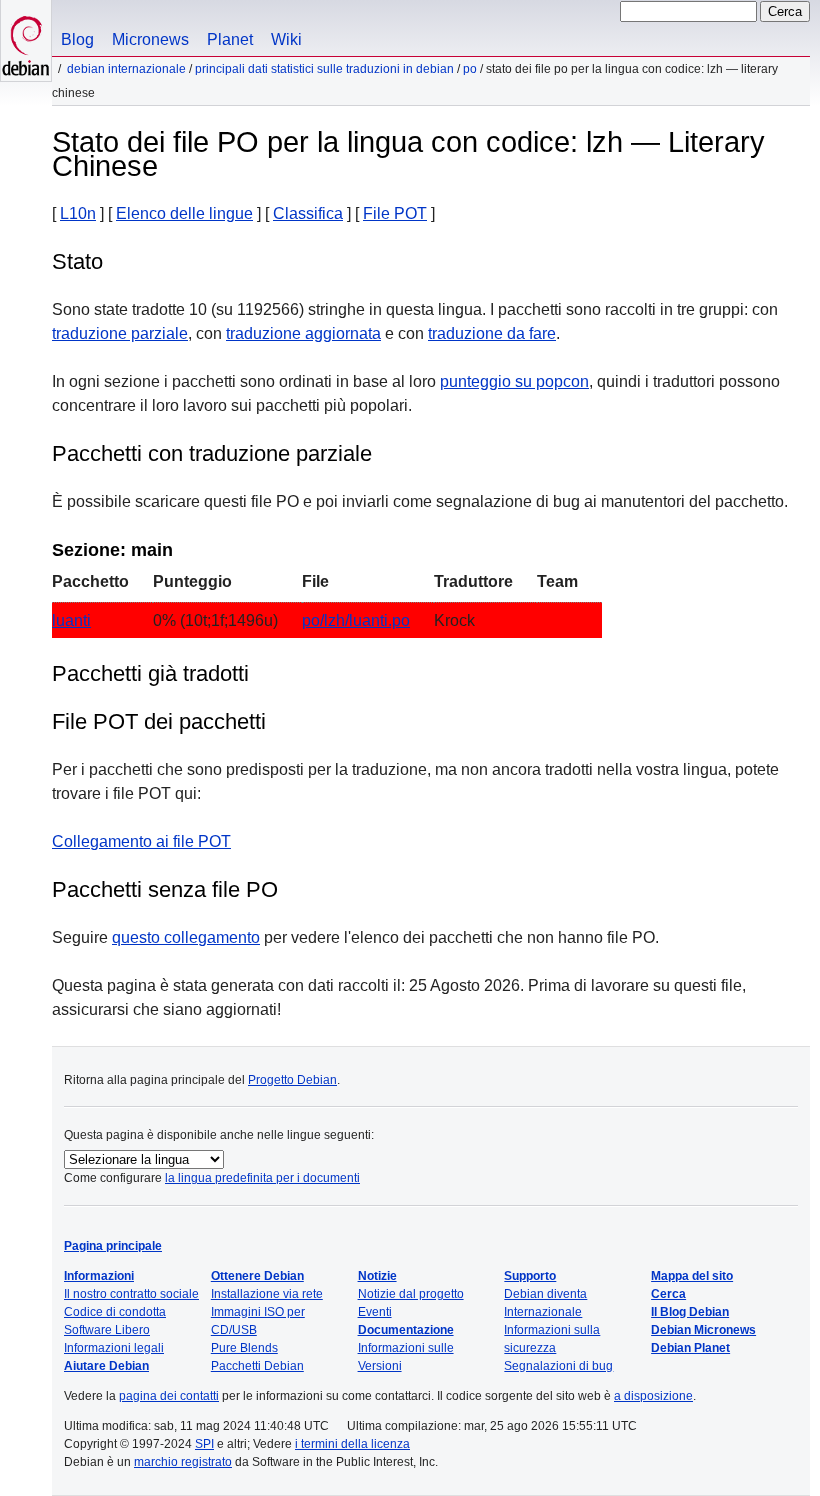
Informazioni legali (114, 1348)
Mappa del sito (692, 1276)
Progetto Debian (292, 1080)
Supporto (530, 1276)
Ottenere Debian (257, 1276)
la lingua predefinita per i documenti (262, 1178)
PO (470, 69)
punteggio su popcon (514, 381)
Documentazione (406, 1330)
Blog (77, 39)
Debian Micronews (703, 1330)
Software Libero (107, 1330)
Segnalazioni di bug (558, 1366)
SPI (204, 1444)
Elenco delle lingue (184, 213)
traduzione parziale (120, 333)
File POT (395, 213)
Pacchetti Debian (257, 1366)
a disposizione (653, 1396)
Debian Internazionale (126, 69)
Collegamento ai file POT (141, 841)
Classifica (308, 213)
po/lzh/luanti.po (356, 620)
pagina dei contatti (169, 1396)
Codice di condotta (115, 1312)
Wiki (286, 39)
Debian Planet (690, 1348)
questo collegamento (186, 937)
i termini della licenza (352, 1444)
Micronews (150, 39)
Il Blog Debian (690, 1312)
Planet (230, 39)
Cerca (668, 1294)
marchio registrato (183, 1462)
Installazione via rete (267, 1294)
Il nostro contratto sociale (131, 1294)
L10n (78, 213)
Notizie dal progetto (411, 1294)
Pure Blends (244, 1348)
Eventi (375, 1312)
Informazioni (99, 1276)
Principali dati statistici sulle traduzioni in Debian (324, 69)
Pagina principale (113, 1246)
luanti (71, 620)
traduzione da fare (492, 333)
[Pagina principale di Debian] (26, 40)
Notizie (377, 1276)
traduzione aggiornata (303, 333)
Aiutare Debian (106, 1366)
